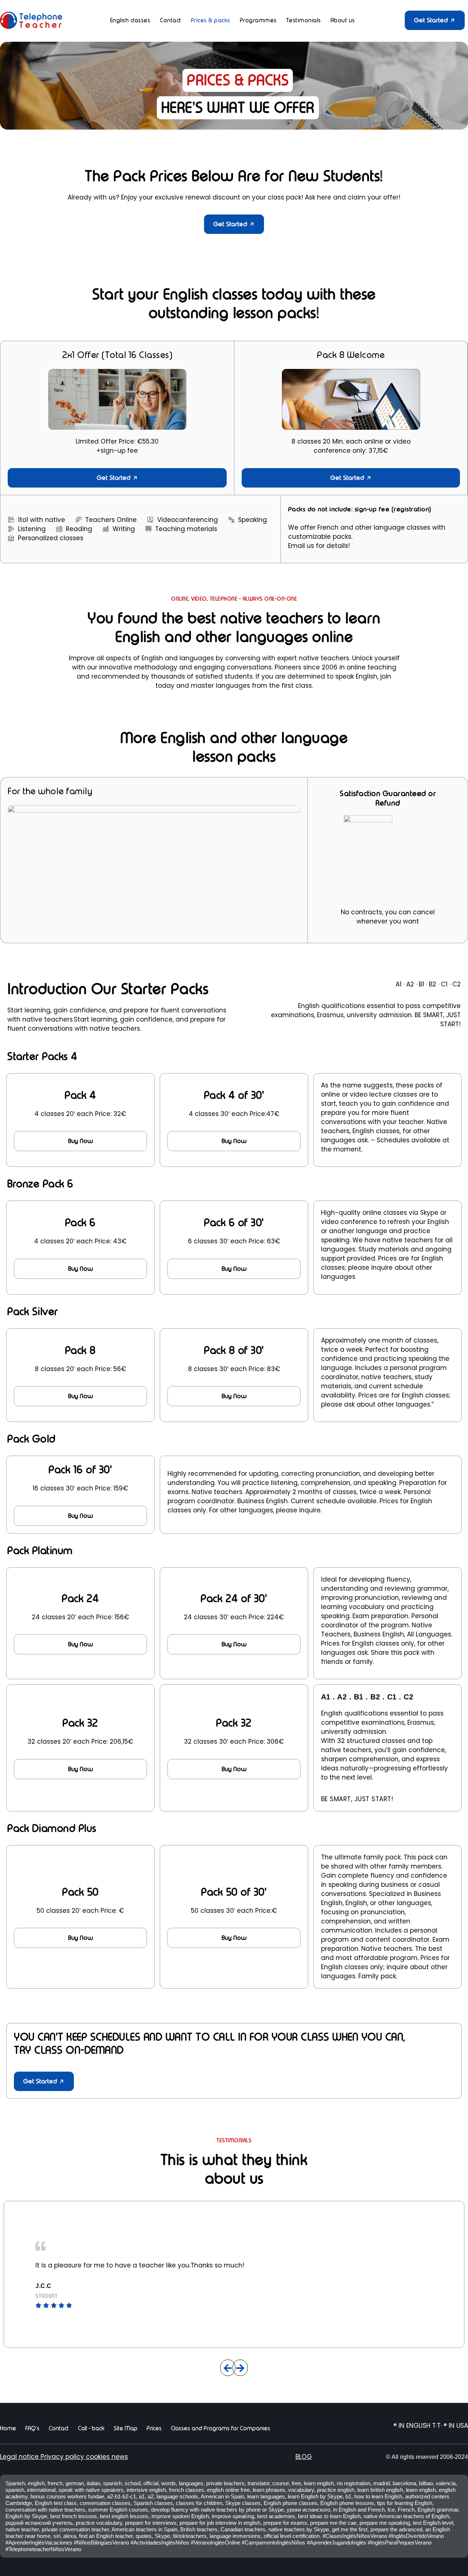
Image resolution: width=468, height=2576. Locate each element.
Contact (171, 20)
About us (343, 20)
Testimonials (304, 20)
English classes (130, 20)
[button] (228, 2368)
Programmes (258, 20)
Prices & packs (211, 20)
